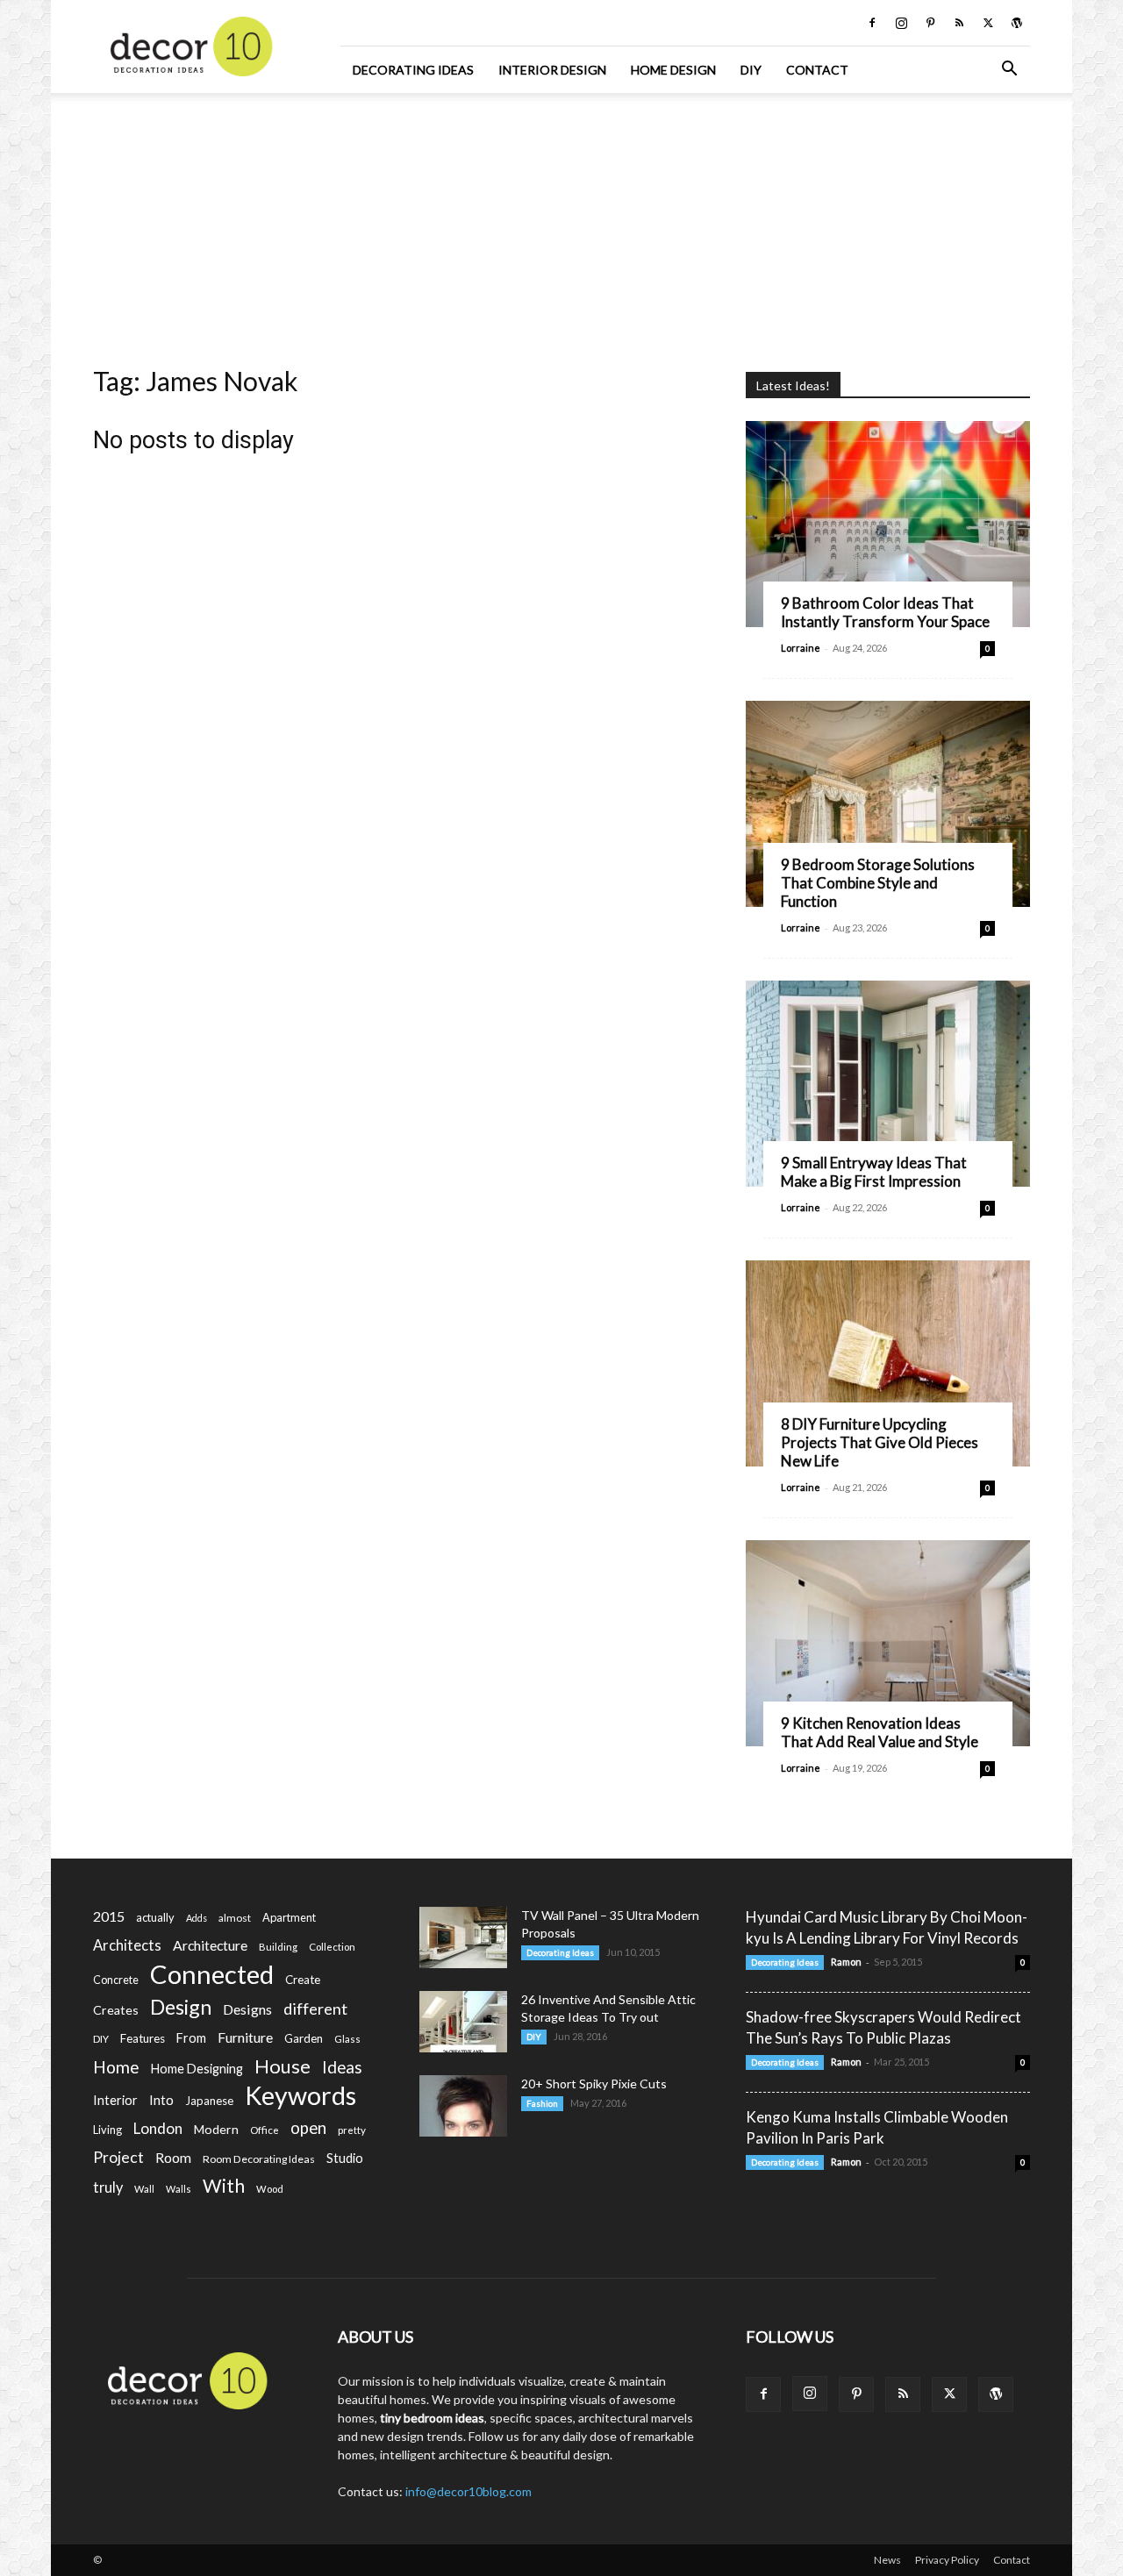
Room (173, 2158)
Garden (304, 2038)
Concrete (116, 1980)
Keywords (300, 2096)
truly (108, 2187)
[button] (1009, 71)
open (308, 2128)
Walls (179, 2189)
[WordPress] (1017, 23)
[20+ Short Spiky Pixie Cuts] (463, 2106)
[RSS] (959, 23)
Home (116, 2067)
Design (181, 2007)
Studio (345, 2158)
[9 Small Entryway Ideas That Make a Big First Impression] (888, 1084)
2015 (109, 1916)
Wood (270, 2189)
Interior (115, 2100)
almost (235, 1918)
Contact (817, 70)
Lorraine (801, 648)
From (191, 2038)
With (224, 2186)
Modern (216, 2129)
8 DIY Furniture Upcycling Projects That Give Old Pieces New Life (880, 1442)
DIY (751, 70)
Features (143, 2038)
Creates (116, 2010)
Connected (212, 1974)
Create (303, 1980)
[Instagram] (901, 23)
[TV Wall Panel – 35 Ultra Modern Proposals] (463, 1937)
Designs (247, 2009)
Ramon (846, 1962)
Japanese (209, 2101)
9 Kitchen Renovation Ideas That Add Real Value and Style (880, 1732)
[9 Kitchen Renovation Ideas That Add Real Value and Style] (888, 1643)
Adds (197, 1918)
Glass (347, 2039)
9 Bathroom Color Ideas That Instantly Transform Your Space (885, 612)
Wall (144, 2189)
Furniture (245, 2037)
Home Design (673, 70)
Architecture (210, 1945)
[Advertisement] (561, 224)
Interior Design (552, 70)
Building (278, 1947)
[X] (988, 23)
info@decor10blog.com (469, 2491)
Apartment (289, 1917)
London (158, 2128)
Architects (127, 1945)
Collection (332, 1947)
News (887, 2560)
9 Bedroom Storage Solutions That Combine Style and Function (878, 883)
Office (265, 2130)
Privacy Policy (947, 2560)
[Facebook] (872, 23)
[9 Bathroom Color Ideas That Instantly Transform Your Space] (888, 524)
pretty (352, 2130)
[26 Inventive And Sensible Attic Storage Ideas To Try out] (463, 2022)
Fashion (542, 2103)
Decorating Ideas (413, 70)
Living (107, 2130)
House (283, 2066)
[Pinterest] (930, 23)
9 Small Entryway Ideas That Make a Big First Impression (874, 1172)
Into (161, 2100)
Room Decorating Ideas (259, 2159)
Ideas (342, 2068)
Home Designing (197, 2069)
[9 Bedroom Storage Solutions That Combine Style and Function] (888, 804)
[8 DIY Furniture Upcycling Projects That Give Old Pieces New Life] (888, 1363)
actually (155, 1917)
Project (118, 2157)
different (315, 2009)
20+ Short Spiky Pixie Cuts (594, 2084)
